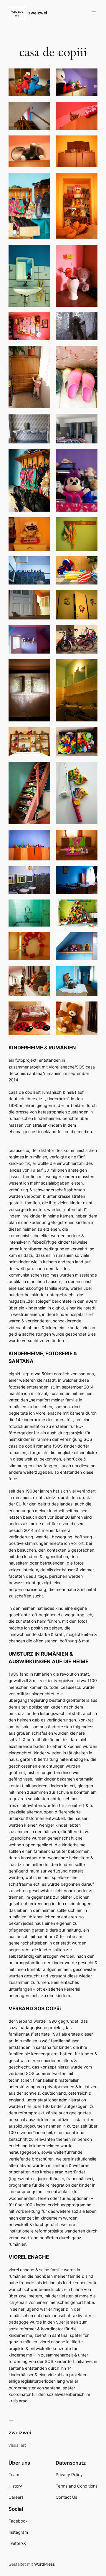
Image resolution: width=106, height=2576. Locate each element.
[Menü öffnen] (94, 13)
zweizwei (38, 13)
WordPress (44, 2564)
